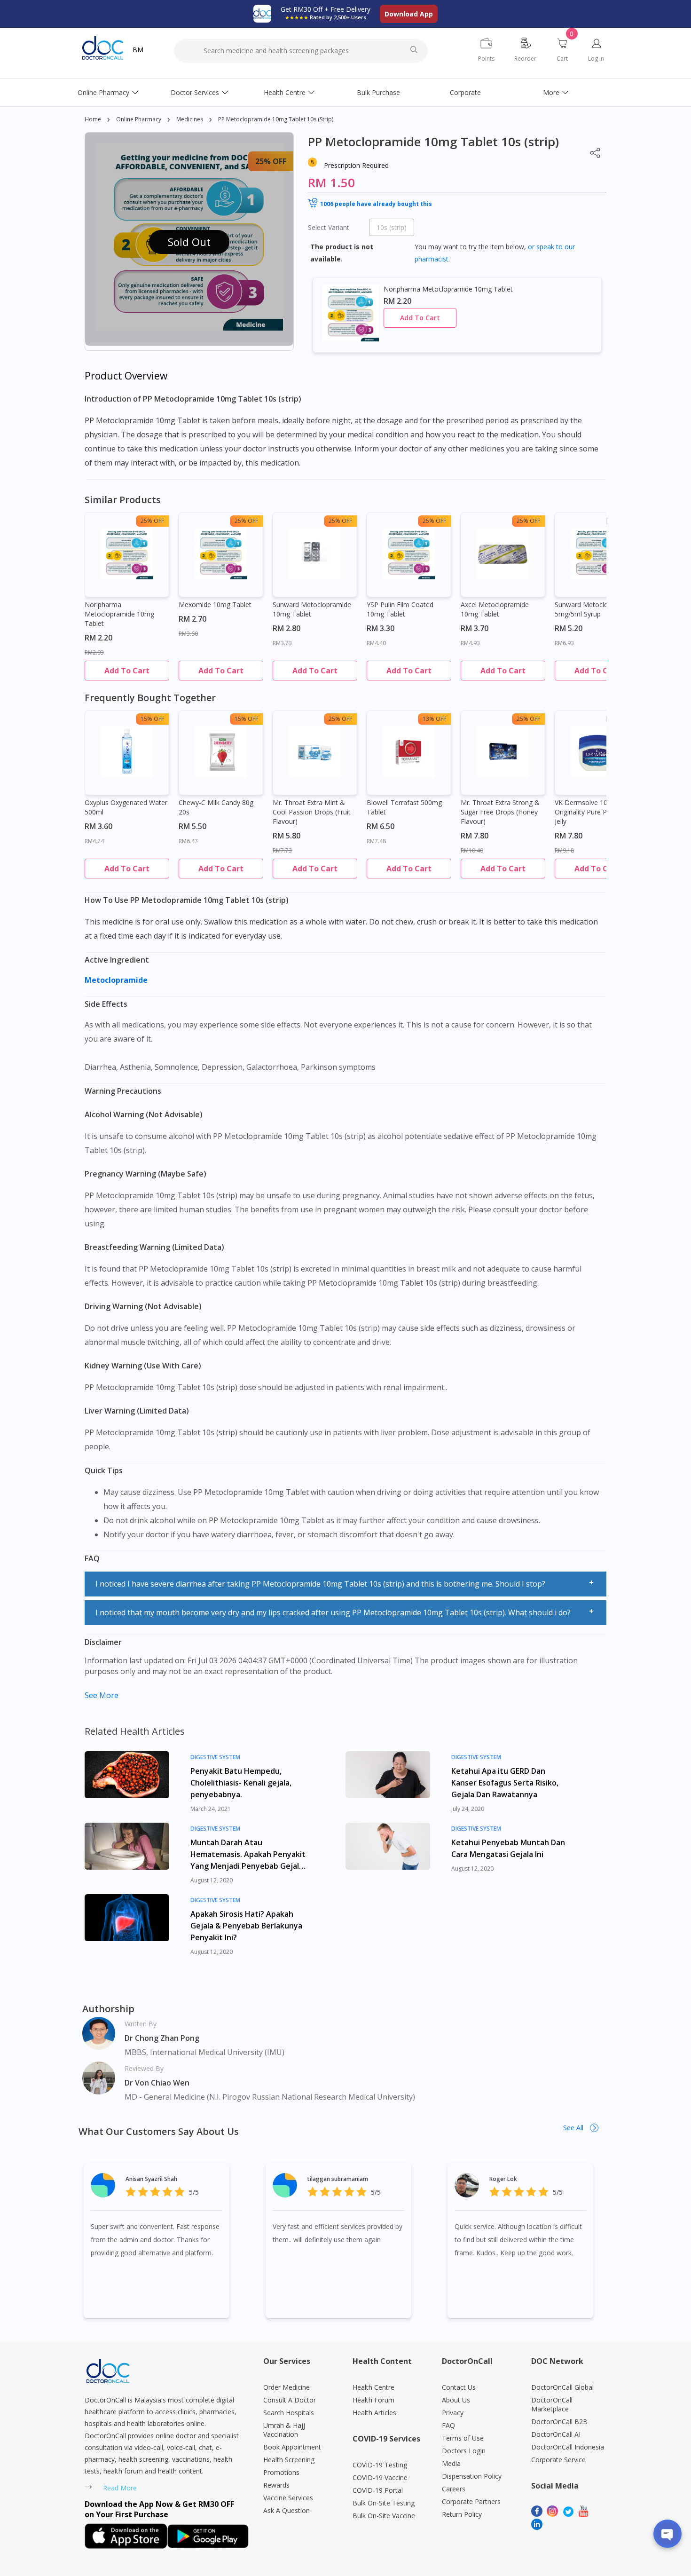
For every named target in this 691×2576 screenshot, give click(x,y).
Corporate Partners (471, 2501)
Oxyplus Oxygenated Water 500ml (126, 807)
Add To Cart (420, 318)
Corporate (465, 92)
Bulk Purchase (378, 92)
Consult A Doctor (290, 2400)
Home (93, 119)
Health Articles (374, 2413)
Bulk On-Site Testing (384, 2503)
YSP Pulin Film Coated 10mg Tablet (400, 609)
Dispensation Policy (472, 2476)
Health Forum (373, 2400)
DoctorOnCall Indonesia (568, 2447)
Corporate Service (558, 2460)
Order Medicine (287, 2387)
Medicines (190, 119)
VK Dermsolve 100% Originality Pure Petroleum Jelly (595, 812)
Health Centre (285, 92)
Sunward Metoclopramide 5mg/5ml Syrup (594, 609)
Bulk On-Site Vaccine (384, 2516)
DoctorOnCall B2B (559, 2422)
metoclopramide (117, 980)
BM (138, 50)
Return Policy (462, 2514)
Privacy (453, 2413)
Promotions (281, 2472)
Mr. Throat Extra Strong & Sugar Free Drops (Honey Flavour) (500, 812)
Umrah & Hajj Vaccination (284, 2430)
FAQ (448, 2425)
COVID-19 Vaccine (380, 2477)
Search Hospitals (289, 2413)
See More (102, 1695)
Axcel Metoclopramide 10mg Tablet (495, 609)
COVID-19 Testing (380, 2465)
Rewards (276, 2485)
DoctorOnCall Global (562, 2387)
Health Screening (289, 2460)
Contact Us (459, 2387)
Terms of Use (463, 2438)
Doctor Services (195, 92)
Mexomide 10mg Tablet (215, 604)
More (551, 92)
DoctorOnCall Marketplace (552, 2404)
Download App (409, 14)
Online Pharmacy (103, 92)
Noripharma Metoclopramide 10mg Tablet (119, 614)
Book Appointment (292, 2447)
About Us (456, 2400)
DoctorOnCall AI (556, 2434)
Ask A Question (287, 2510)
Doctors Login (464, 2451)
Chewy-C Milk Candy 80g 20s (216, 807)
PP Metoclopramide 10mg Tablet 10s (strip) (276, 119)
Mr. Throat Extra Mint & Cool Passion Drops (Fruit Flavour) (312, 812)
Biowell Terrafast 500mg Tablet (404, 807)
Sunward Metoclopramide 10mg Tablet (312, 609)
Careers (454, 2489)
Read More (120, 2488)
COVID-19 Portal (378, 2490)
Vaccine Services (288, 2498)
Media (451, 2463)
